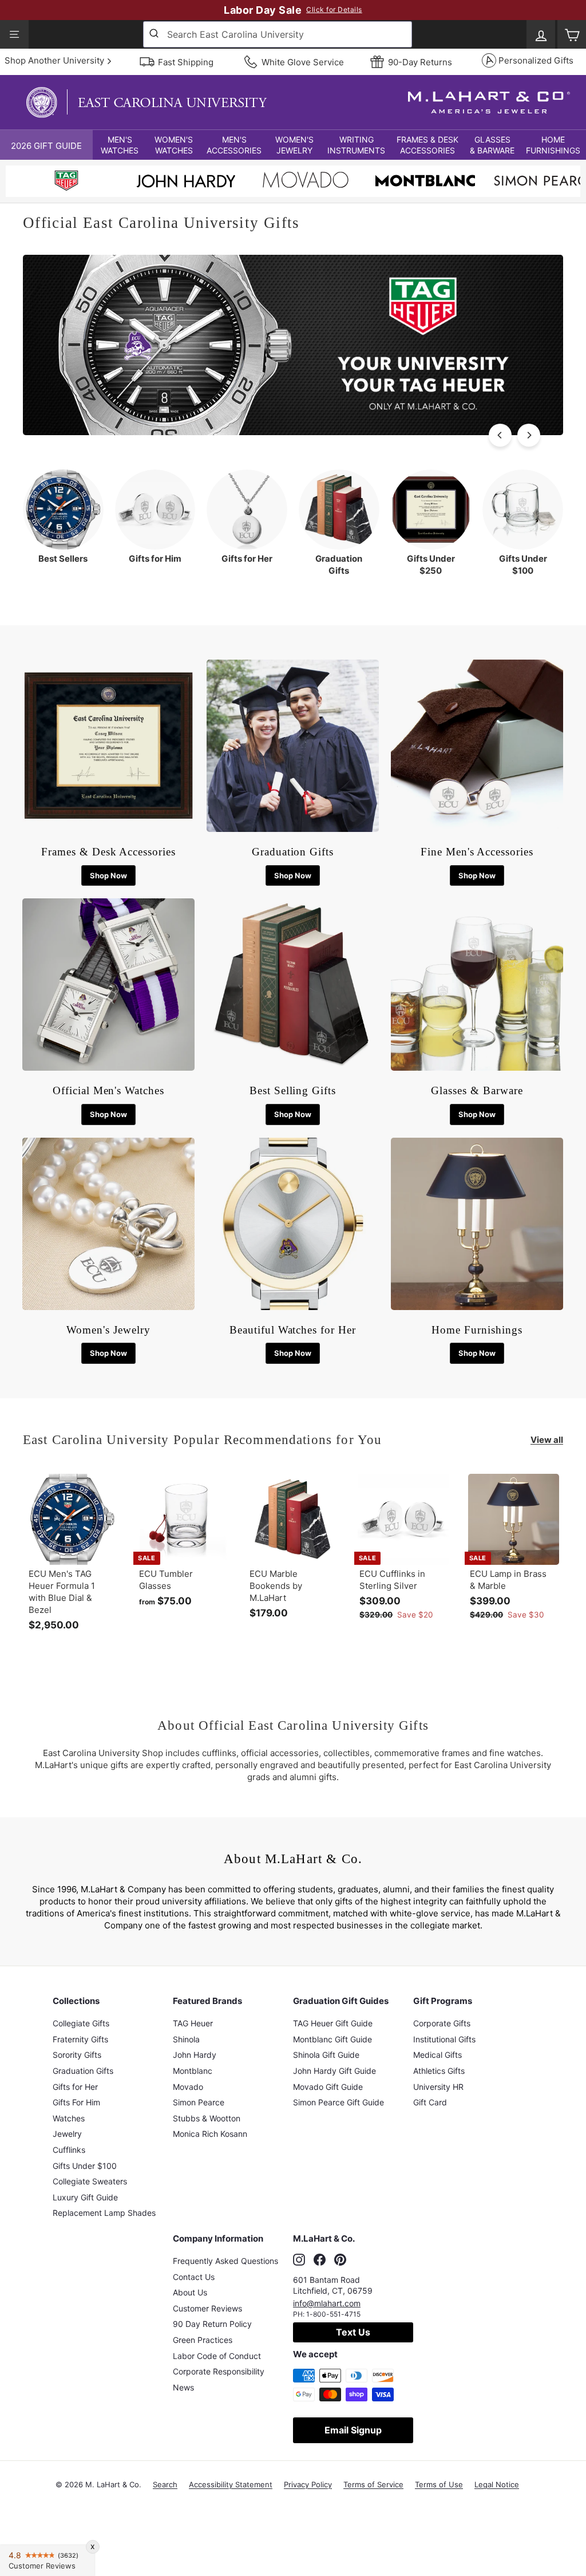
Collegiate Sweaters (90, 2181)
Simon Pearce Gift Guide (338, 2102)
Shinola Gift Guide (326, 2055)
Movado (188, 2087)
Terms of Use (439, 2484)
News (183, 2387)
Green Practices (203, 2340)
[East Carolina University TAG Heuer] (66, 182)
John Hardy (195, 2055)
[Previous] (500, 435)
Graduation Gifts (83, 2071)
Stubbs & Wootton (207, 2118)
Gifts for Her (75, 2087)
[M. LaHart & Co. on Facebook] (320, 2259)
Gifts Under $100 (85, 2166)
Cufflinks (69, 2150)
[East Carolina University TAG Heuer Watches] (293, 432)
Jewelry (67, 2134)
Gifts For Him (76, 2102)
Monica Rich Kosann (210, 2134)
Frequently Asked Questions (225, 2261)
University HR (438, 2087)
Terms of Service (373, 2484)
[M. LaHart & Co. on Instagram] (299, 2259)
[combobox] (278, 34)
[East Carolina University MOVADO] (306, 183)
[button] (120, 145)
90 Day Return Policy (212, 2324)
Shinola (186, 2039)
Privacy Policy (308, 2484)
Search (165, 2484)
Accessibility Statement (231, 2484)
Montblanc (193, 2071)
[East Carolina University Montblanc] (425, 182)
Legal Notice (497, 2484)
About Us (190, 2292)
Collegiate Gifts (81, 2023)
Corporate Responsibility (219, 2371)
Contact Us (194, 2277)
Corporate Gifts (442, 2023)
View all (547, 1440)
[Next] (529, 435)
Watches (69, 2118)
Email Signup (353, 2430)
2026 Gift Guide (46, 146)
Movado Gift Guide (328, 2087)
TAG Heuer (193, 2023)
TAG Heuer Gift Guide (333, 2023)
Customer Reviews (207, 2308)
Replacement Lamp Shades (104, 2213)
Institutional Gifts (444, 2039)
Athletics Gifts (439, 2071)
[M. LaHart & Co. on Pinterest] (340, 2259)
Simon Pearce (199, 2102)
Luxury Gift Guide (85, 2197)
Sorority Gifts (77, 2055)
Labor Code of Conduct (217, 2356)
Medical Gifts (437, 2055)
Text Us (353, 2332)
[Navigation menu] (14, 34)
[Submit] (155, 34)
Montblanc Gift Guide (332, 2039)
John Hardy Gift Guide (334, 2071)
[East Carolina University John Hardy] (186, 184)
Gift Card (430, 2102)
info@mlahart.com (327, 2303)
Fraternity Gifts (80, 2039)
